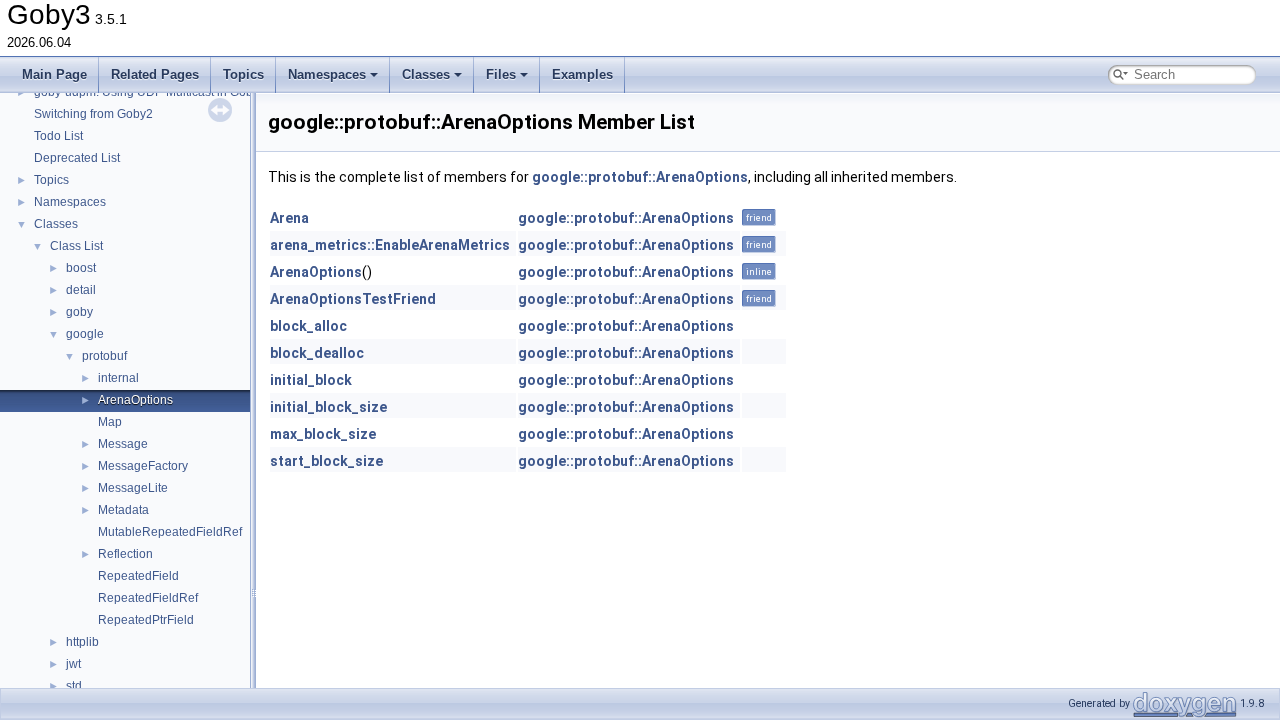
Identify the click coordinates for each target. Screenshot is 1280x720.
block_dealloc (317, 353)
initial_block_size (328, 407)
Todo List (58, 136)
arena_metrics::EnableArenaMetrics (390, 245)
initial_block (311, 380)
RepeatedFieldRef (148, 598)
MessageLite (133, 488)
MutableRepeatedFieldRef (170, 532)
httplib (82, 642)
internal (118, 378)
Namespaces (327, 74)
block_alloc (308, 326)
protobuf (104, 356)
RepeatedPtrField (146, 620)
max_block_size (323, 434)
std (74, 686)
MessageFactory (143, 466)
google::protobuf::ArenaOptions (640, 177)
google (85, 334)
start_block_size (326, 461)
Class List (76, 246)
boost (81, 268)
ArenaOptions (135, 400)
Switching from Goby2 (93, 114)
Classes (426, 74)
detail (81, 290)
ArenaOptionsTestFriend (353, 299)
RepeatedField (138, 576)
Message (123, 444)
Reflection (125, 554)
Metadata (123, 510)
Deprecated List (77, 158)
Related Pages (155, 74)
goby (79, 312)
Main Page (54, 74)
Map (110, 422)
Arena (289, 218)
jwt (73, 664)
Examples (582, 74)
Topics (243, 74)
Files (501, 74)
